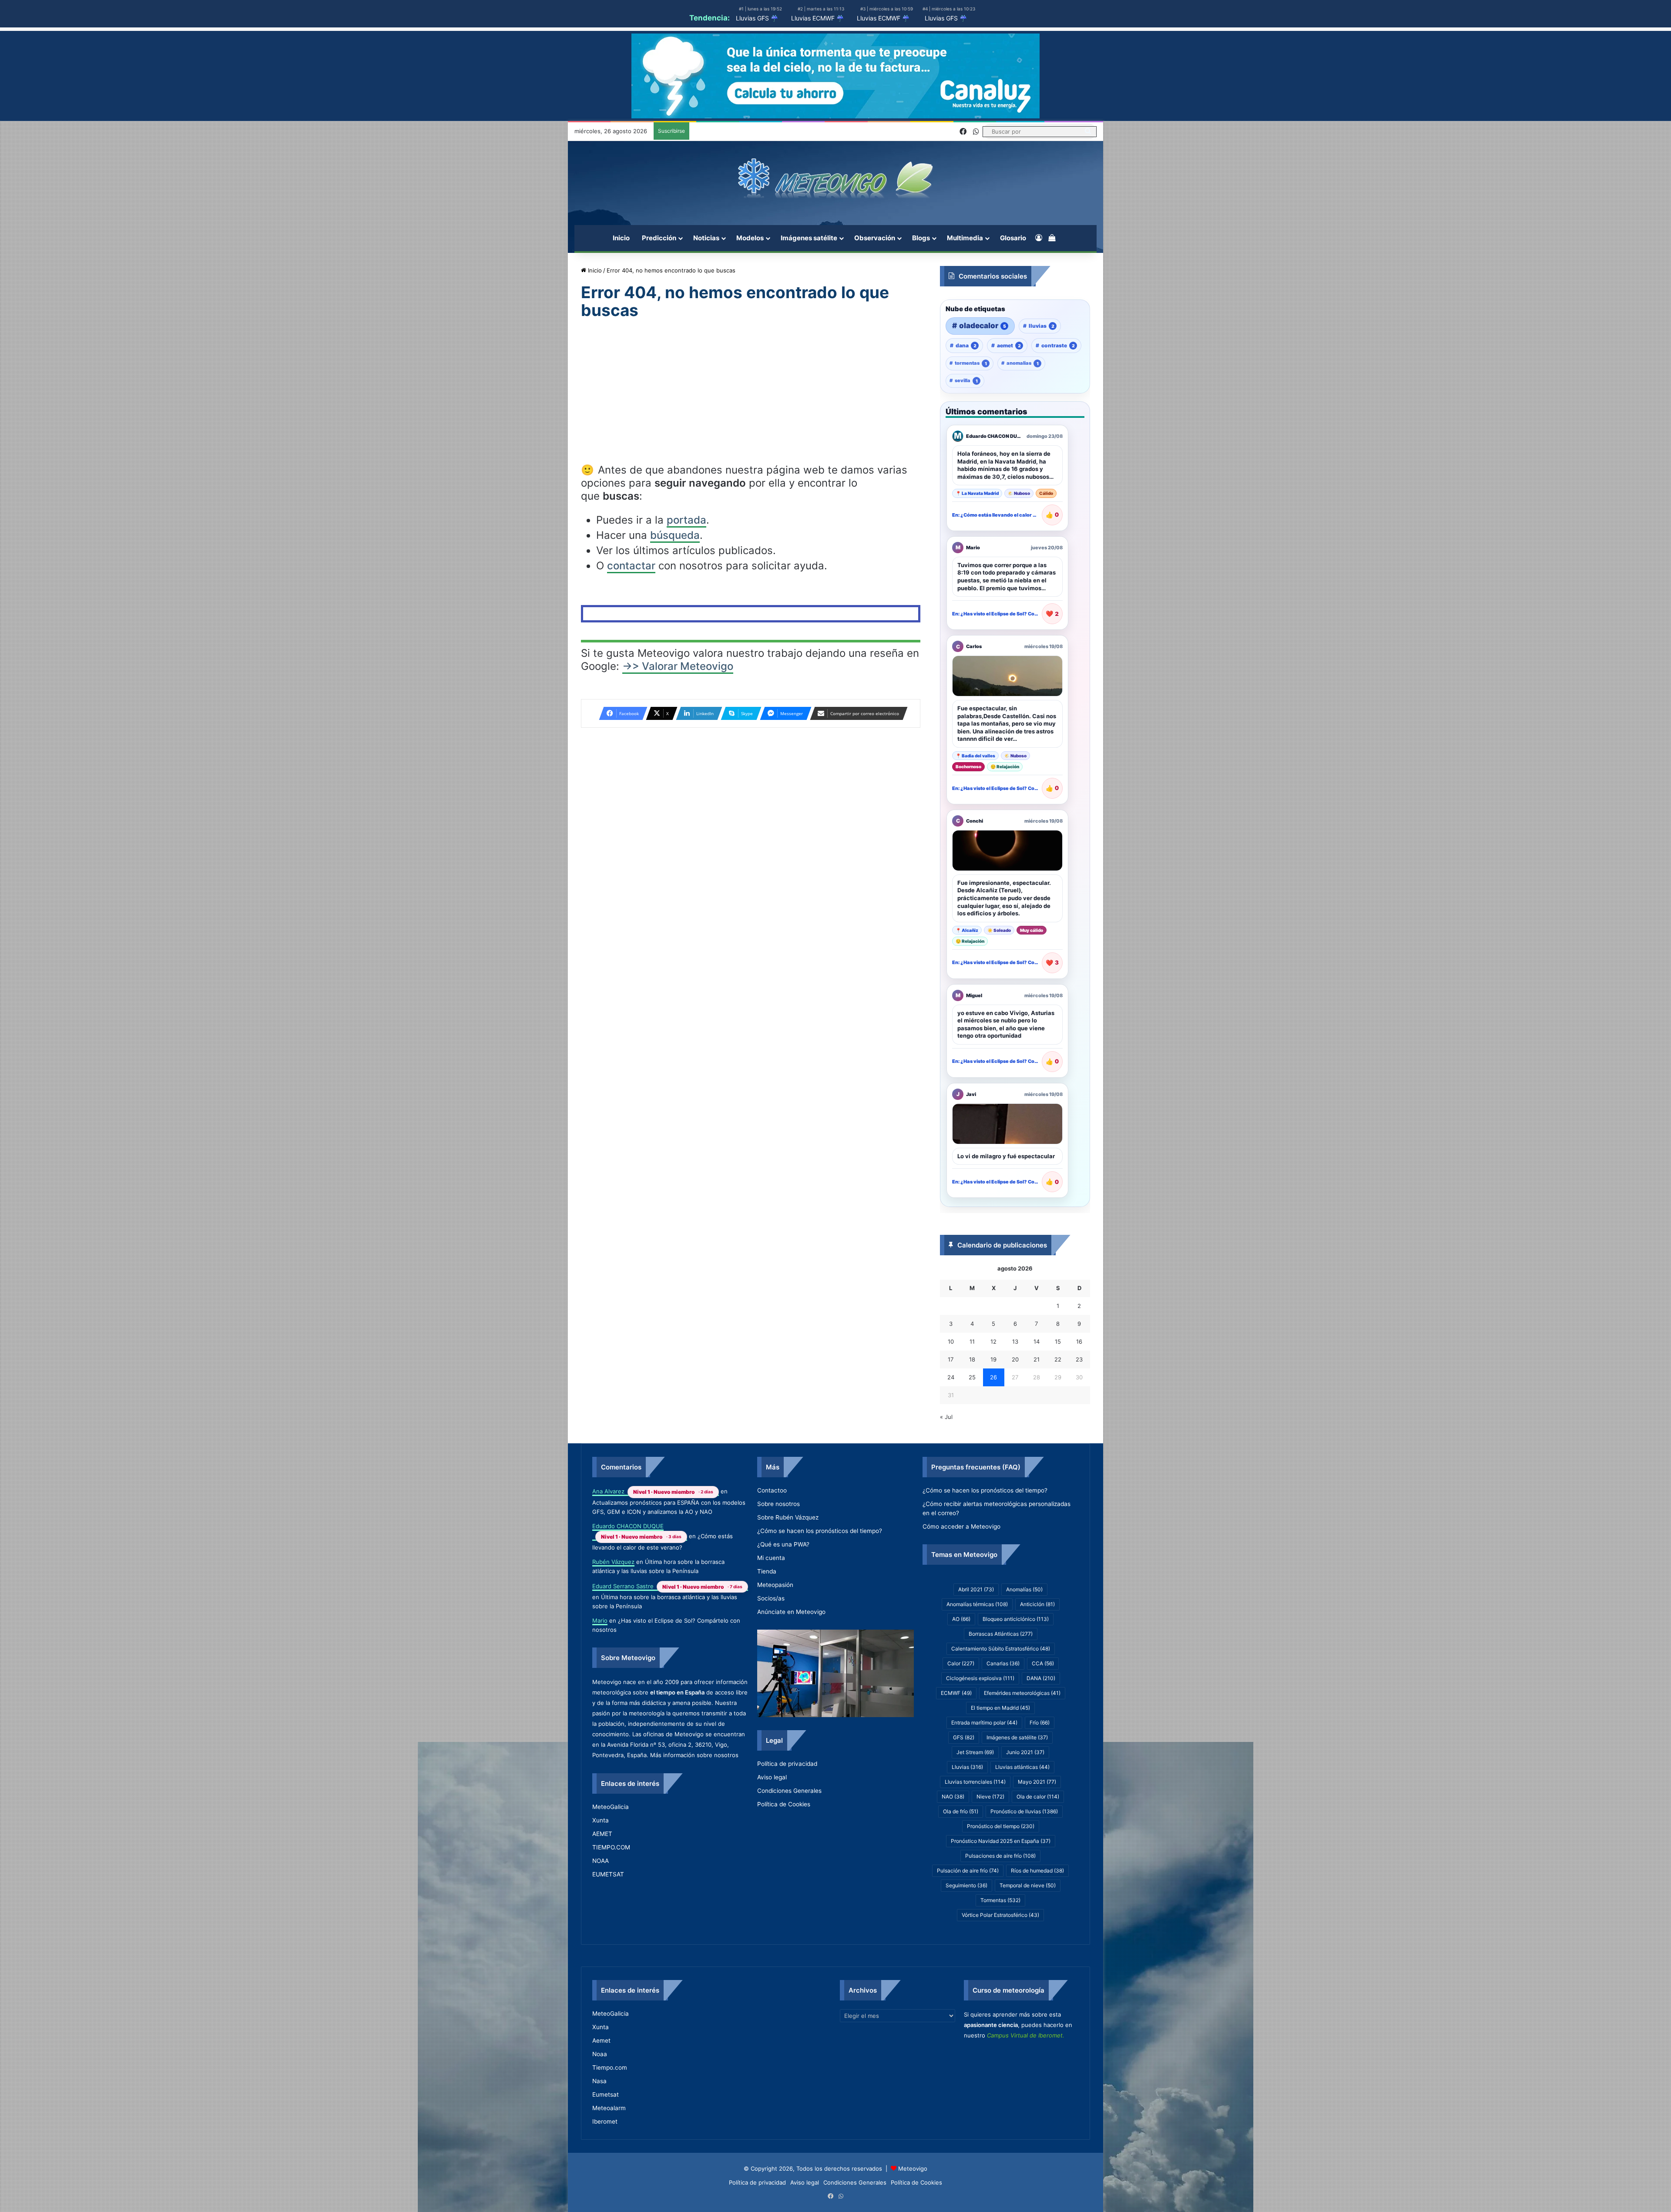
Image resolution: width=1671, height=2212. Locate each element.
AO (961, 1664)
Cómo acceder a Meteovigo (961, 1567)
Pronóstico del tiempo (1001, 1871)
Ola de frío (961, 1857)
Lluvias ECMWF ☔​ (817, 18)
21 (1037, 1382)
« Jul (946, 1439)
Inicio (621, 238)
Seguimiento (966, 1931)
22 (1058, 1382)
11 (972, 1364)
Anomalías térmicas (977, 1649)
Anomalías (1024, 1635)
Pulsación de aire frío (968, 1916)
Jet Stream (975, 1797)
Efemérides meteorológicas (1022, 1738)
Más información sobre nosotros (694, 1788)
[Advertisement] (751, 399)
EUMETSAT (608, 1912)
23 (1079, 1382)
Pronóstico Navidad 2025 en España (1001, 1886)
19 (993, 1382)
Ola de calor (1038, 1842)
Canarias (1003, 1709)
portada (686, 520)
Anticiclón (1037, 1649)
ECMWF (956, 1738)
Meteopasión (775, 1612)
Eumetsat (606, 2145)
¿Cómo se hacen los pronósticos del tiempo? (820, 1558)
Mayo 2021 (1037, 1827)
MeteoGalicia (611, 1845)
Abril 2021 (976, 1635)
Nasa (599, 2131)
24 (951, 1399)
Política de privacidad (787, 1796)
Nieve (990, 1842)
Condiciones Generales (789, 1823)
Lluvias (967, 1812)
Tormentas (1000, 1945)
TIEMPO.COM (611, 1885)
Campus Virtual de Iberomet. (1026, 2098)
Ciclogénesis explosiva (980, 1723)
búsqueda (675, 535)
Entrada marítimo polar (984, 1768)
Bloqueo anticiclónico (1016, 1664)
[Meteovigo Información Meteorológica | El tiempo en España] (836, 178)
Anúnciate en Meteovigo (791, 1639)
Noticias (706, 238)
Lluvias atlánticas (1022, 1812)
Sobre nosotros (778, 1531)
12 (993, 1364)
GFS (964, 1783)
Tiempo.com (610, 2118)
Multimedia (965, 238)
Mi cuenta (771, 1585)
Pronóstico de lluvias (1024, 1857)
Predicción (659, 238)
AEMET (602, 1872)
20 (1015, 1382)
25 (972, 1399)
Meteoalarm (609, 2158)
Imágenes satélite (809, 238)
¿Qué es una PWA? (783, 1572)
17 (951, 1382)
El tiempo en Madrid (1000, 1753)
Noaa (600, 2104)
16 (1079, 1364)
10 (951, 1364)
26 (993, 1399)
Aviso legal (772, 1810)
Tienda (767, 1599)
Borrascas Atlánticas (1001, 1679)
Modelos (750, 238)
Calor (961, 1709)
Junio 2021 (1025, 1797)
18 (972, 1382)
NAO (953, 1842)
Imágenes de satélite (1017, 1783)
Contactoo (772, 1518)
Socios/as (771, 1626)
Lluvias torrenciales (975, 1827)
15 (1058, 1364)
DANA (1041, 1723)
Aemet (601, 2091)
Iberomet (605, 2172)
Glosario (1013, 238)
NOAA (601, 1899)
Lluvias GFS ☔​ (757, 18)
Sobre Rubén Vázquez (788, 1545)
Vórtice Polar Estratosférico (1000, 1960)
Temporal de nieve (1028, 1931)
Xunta (601, 1858)
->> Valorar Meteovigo (678, 666)
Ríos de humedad (1037, 1916)
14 (1037, 1364)
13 (1015, 1364)
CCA (1043, 1709)
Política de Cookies (784, 1837)
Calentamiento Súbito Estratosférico (1001, 1694)
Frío (1040, 1768)
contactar (631, 566)
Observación (875, 238)
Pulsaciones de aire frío (1000, 1901)
